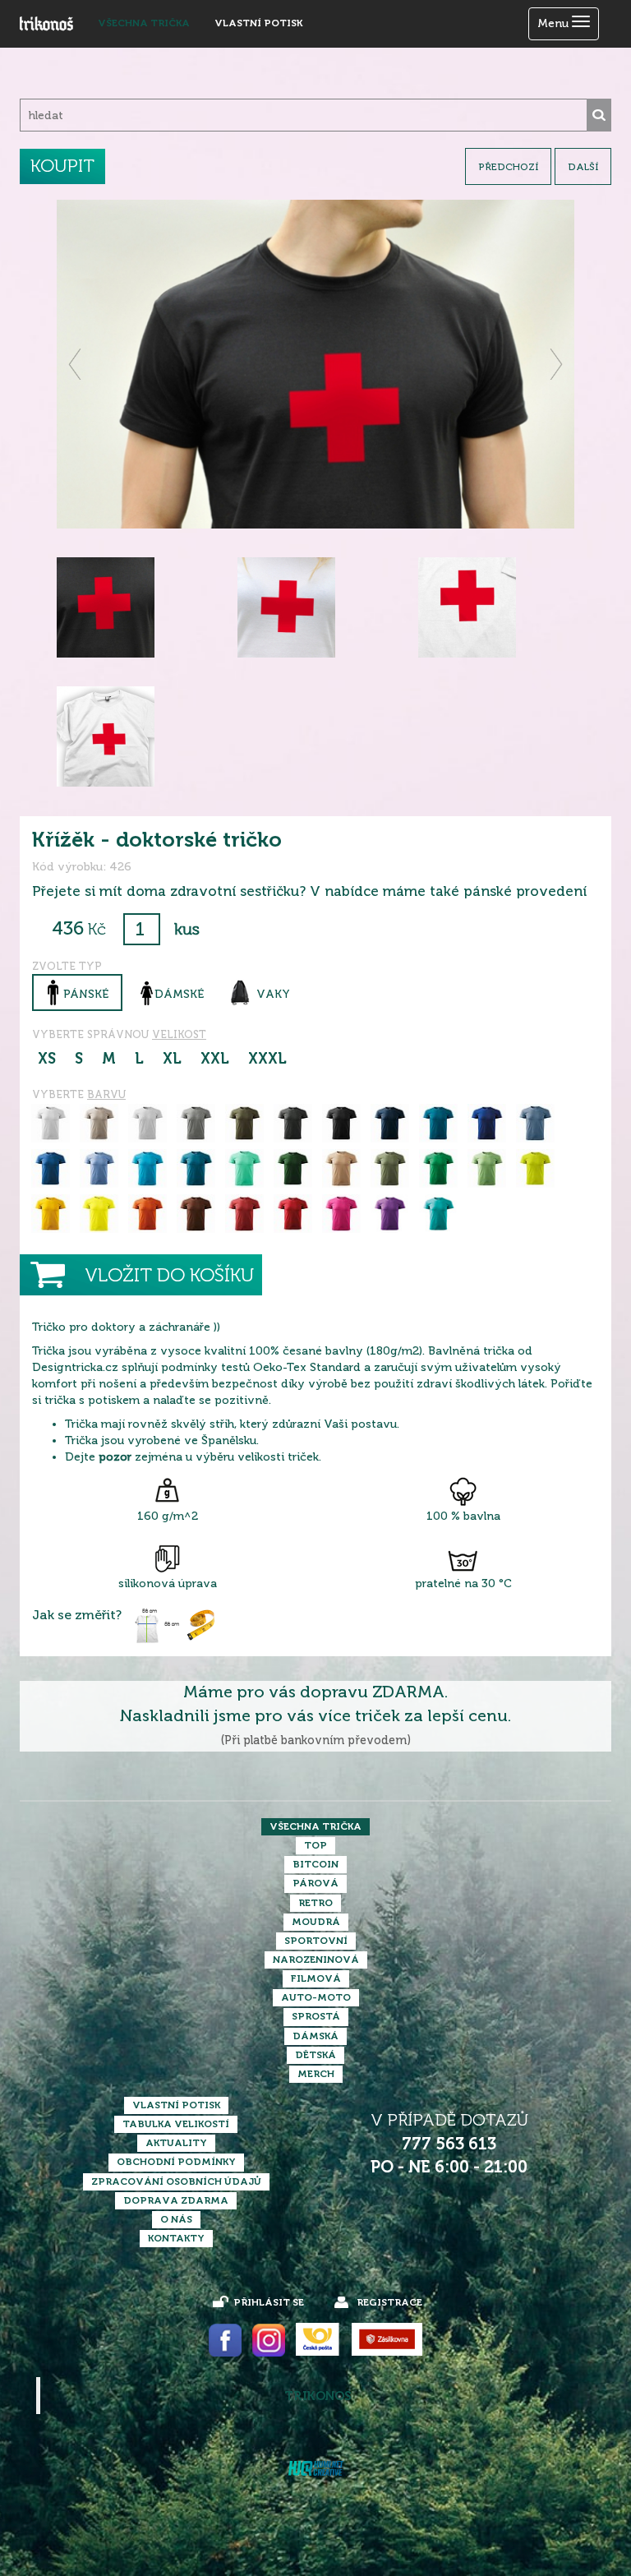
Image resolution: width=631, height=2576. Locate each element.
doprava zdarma (176, 2200)
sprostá (316, 2016)
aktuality (176, 2143)
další (583, 167)
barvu (106, 1094)
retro (315, 1903)
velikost (179, 1034)
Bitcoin (315, 1864)
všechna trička (144, 23)
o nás (176, 2219)
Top (315, 1845)
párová (315, 1883)
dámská (315, 2036)
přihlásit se (269, 2302)
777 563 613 (449, 2144)
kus (187, 929)
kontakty (176, 2238)
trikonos (318, 2396)
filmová (316, 1978)
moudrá (316, 1922)
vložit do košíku (169, 1275)
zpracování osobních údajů (176, 2181)
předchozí (508, 167)
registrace (389, 2302)
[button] (76, 364)
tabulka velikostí (176, 2124)
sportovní (316, 1941)
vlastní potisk (258, 23)
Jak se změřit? (77, 1615)
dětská (315, 2055)
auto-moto (316, 1997)
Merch (316, 2074)
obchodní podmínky (176, 2162)
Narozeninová (316, 1960)
